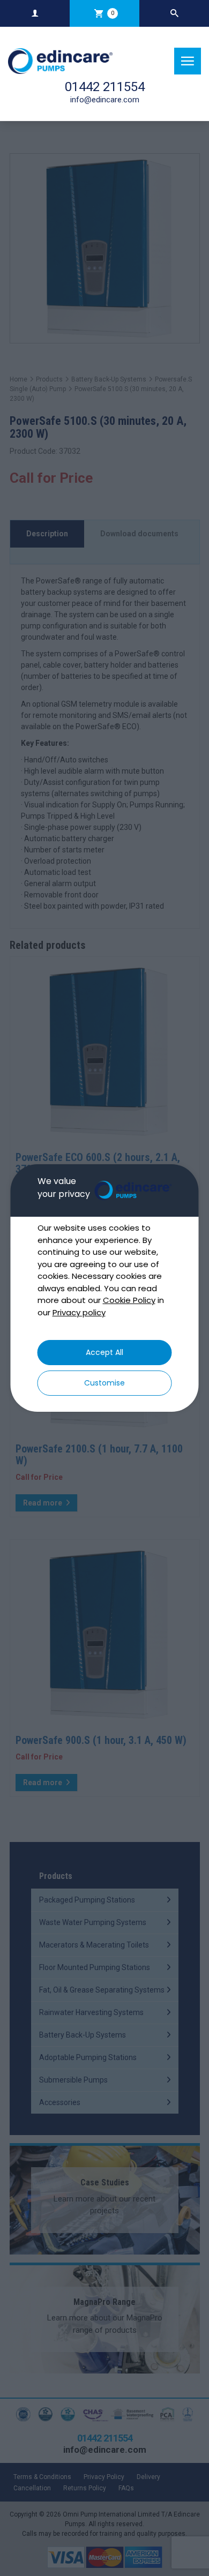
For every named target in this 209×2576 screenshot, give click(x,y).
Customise (104, 1383)
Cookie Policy (129, 1300)
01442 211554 (105, 87)
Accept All (104, 1352)
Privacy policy (79, 1312)
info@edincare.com (105, 100)
